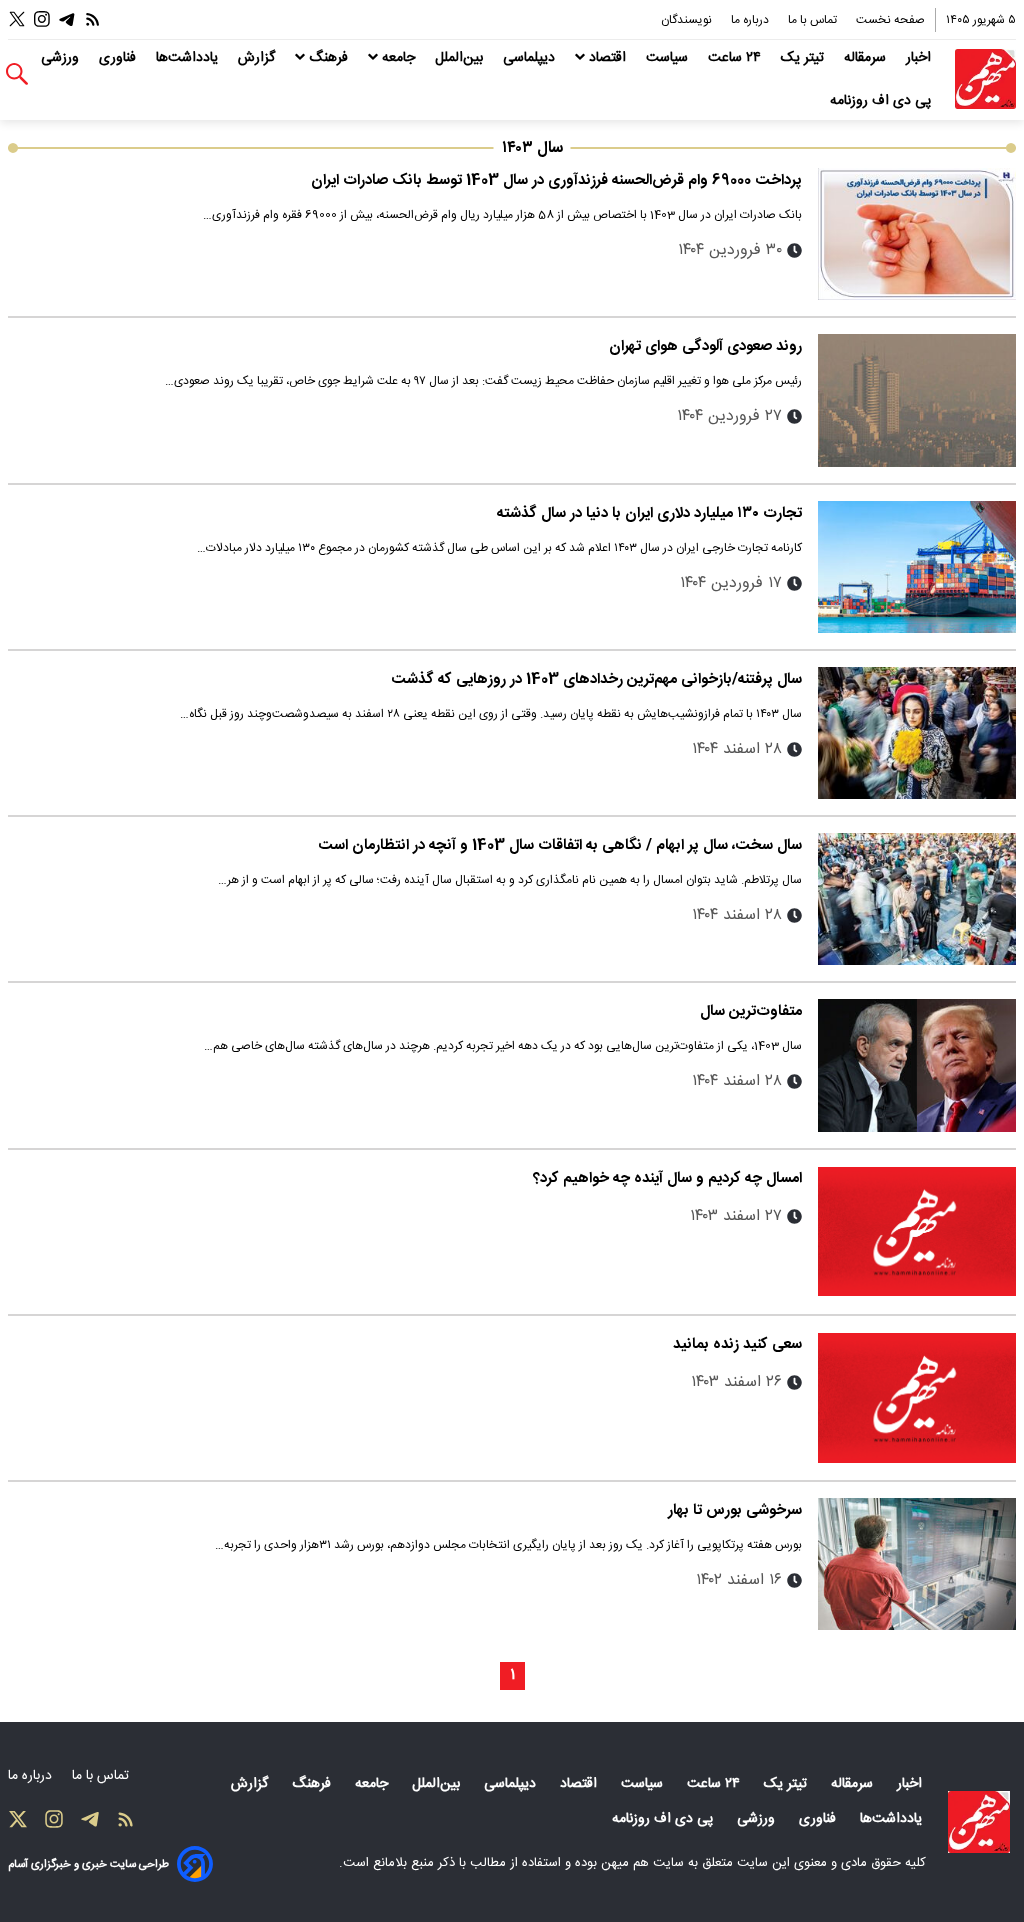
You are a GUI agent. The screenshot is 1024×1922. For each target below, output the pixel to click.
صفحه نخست (890, 20)
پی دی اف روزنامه (882, 101)
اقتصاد (607, 58)
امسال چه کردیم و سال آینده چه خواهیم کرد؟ (667, 1178)
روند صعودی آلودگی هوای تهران (705, 346)
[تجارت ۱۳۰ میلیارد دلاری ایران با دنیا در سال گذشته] (917, 567)
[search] (17, 74)
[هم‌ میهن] (979, 1822)
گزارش (258, 58)
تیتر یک (804, 58)
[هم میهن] (985, 79)
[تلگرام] (67, 19)
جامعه (398, 58)
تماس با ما (814, 20)
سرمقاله (867, 58)
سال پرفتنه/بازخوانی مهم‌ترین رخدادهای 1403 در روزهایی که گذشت (596, 679)
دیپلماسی (531, 58)
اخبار (920, 58)
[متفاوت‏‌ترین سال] (917, 1065)
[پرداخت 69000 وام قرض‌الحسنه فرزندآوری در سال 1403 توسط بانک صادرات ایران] (917, 234)
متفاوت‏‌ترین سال (751, 1011)
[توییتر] (17, 19)
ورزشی (62, 58)
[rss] (93, 19)
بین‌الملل (461, 58)
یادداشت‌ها (189, 58)
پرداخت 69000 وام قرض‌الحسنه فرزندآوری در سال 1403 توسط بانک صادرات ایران (556, 180)
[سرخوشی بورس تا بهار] (917, 1564)
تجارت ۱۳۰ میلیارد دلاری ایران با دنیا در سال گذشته (649, 513)
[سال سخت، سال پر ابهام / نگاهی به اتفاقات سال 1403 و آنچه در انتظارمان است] (917, 899)
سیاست (669, 58)
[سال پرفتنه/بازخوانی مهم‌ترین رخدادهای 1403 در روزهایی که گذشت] (917, 733)
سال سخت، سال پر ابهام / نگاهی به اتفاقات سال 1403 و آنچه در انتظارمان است (560, 845)
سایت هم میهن (642, 1863)
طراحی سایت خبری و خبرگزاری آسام (88, 1864)
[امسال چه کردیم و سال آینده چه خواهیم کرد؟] (917, 1232)
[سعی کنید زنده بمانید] (917, 1398)
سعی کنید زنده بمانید (737, 1344)
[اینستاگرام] (42, 19)
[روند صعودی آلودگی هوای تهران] (917, 400)
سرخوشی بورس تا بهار (735, 1510)
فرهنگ (328, 58)
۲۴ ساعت (736, 58)
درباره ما (751, 20)
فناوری (119, 58)
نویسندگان (688, 20)
